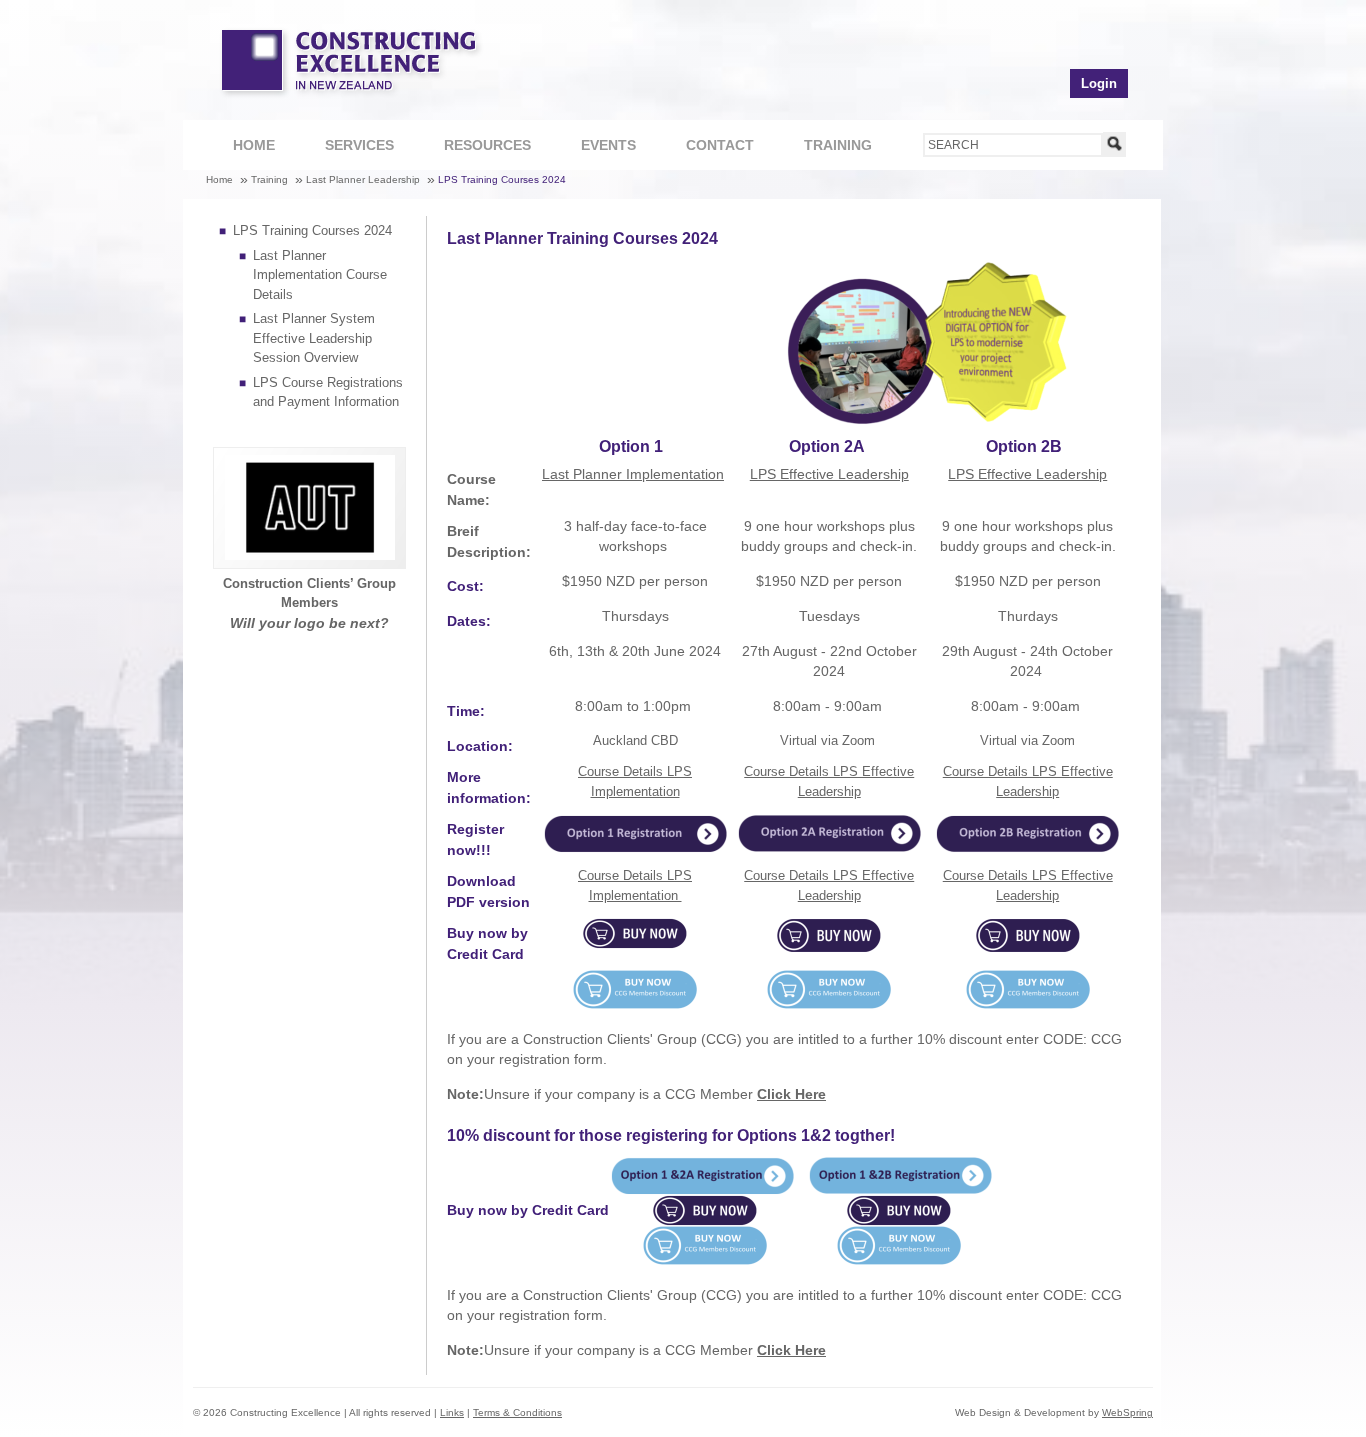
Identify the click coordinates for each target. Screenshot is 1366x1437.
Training (823, 150)
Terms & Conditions (517, 1412)
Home (254, 145)
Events (608, 145)
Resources (472, 150)
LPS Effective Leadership (829, 474)
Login (1099, 83)
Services (344, 150)
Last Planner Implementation (633, 474)
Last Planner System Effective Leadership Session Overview (314, 338)
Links (452, 1412)
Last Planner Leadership (363, 179)
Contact (705, 150)
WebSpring (1127, 1412)
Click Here (791, 1094)
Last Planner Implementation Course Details (320, 275)
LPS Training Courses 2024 (502, 179)
